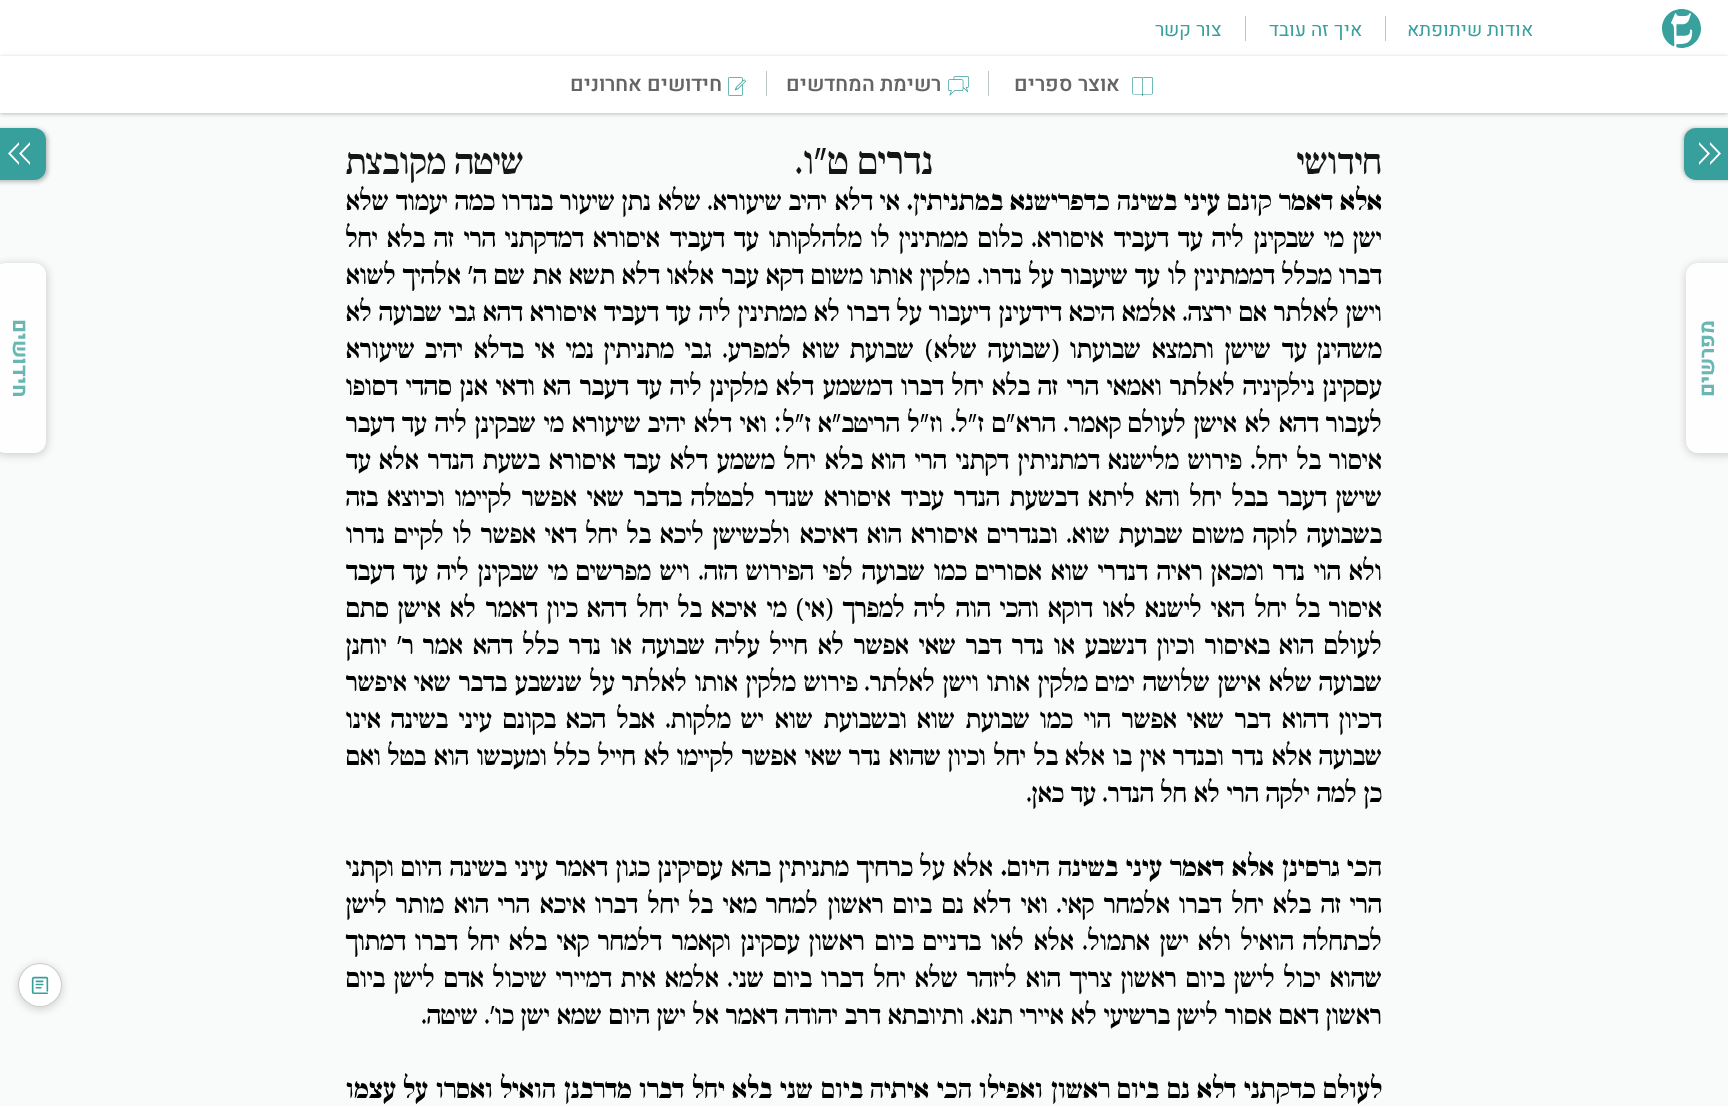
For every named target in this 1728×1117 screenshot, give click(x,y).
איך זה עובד (1315, 30)
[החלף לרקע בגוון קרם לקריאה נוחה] (40, 985)
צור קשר (1188, 30)
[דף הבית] (1681, 42)
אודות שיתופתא (1470, 30)
